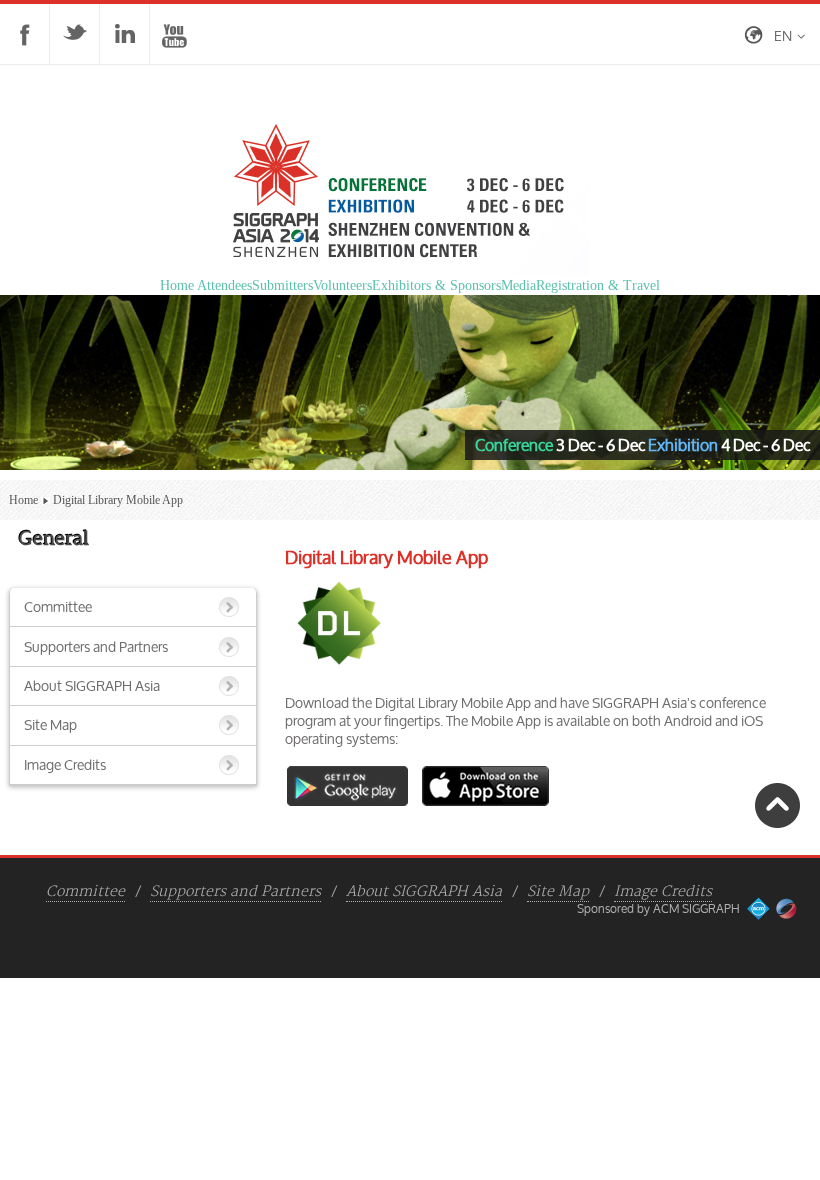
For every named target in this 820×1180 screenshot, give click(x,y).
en (783, 35)
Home (23, 500)
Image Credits (65, 764)
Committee (58, 606)
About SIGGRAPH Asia (92, 685)
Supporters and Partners (96, 646)
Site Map (50, 724)
